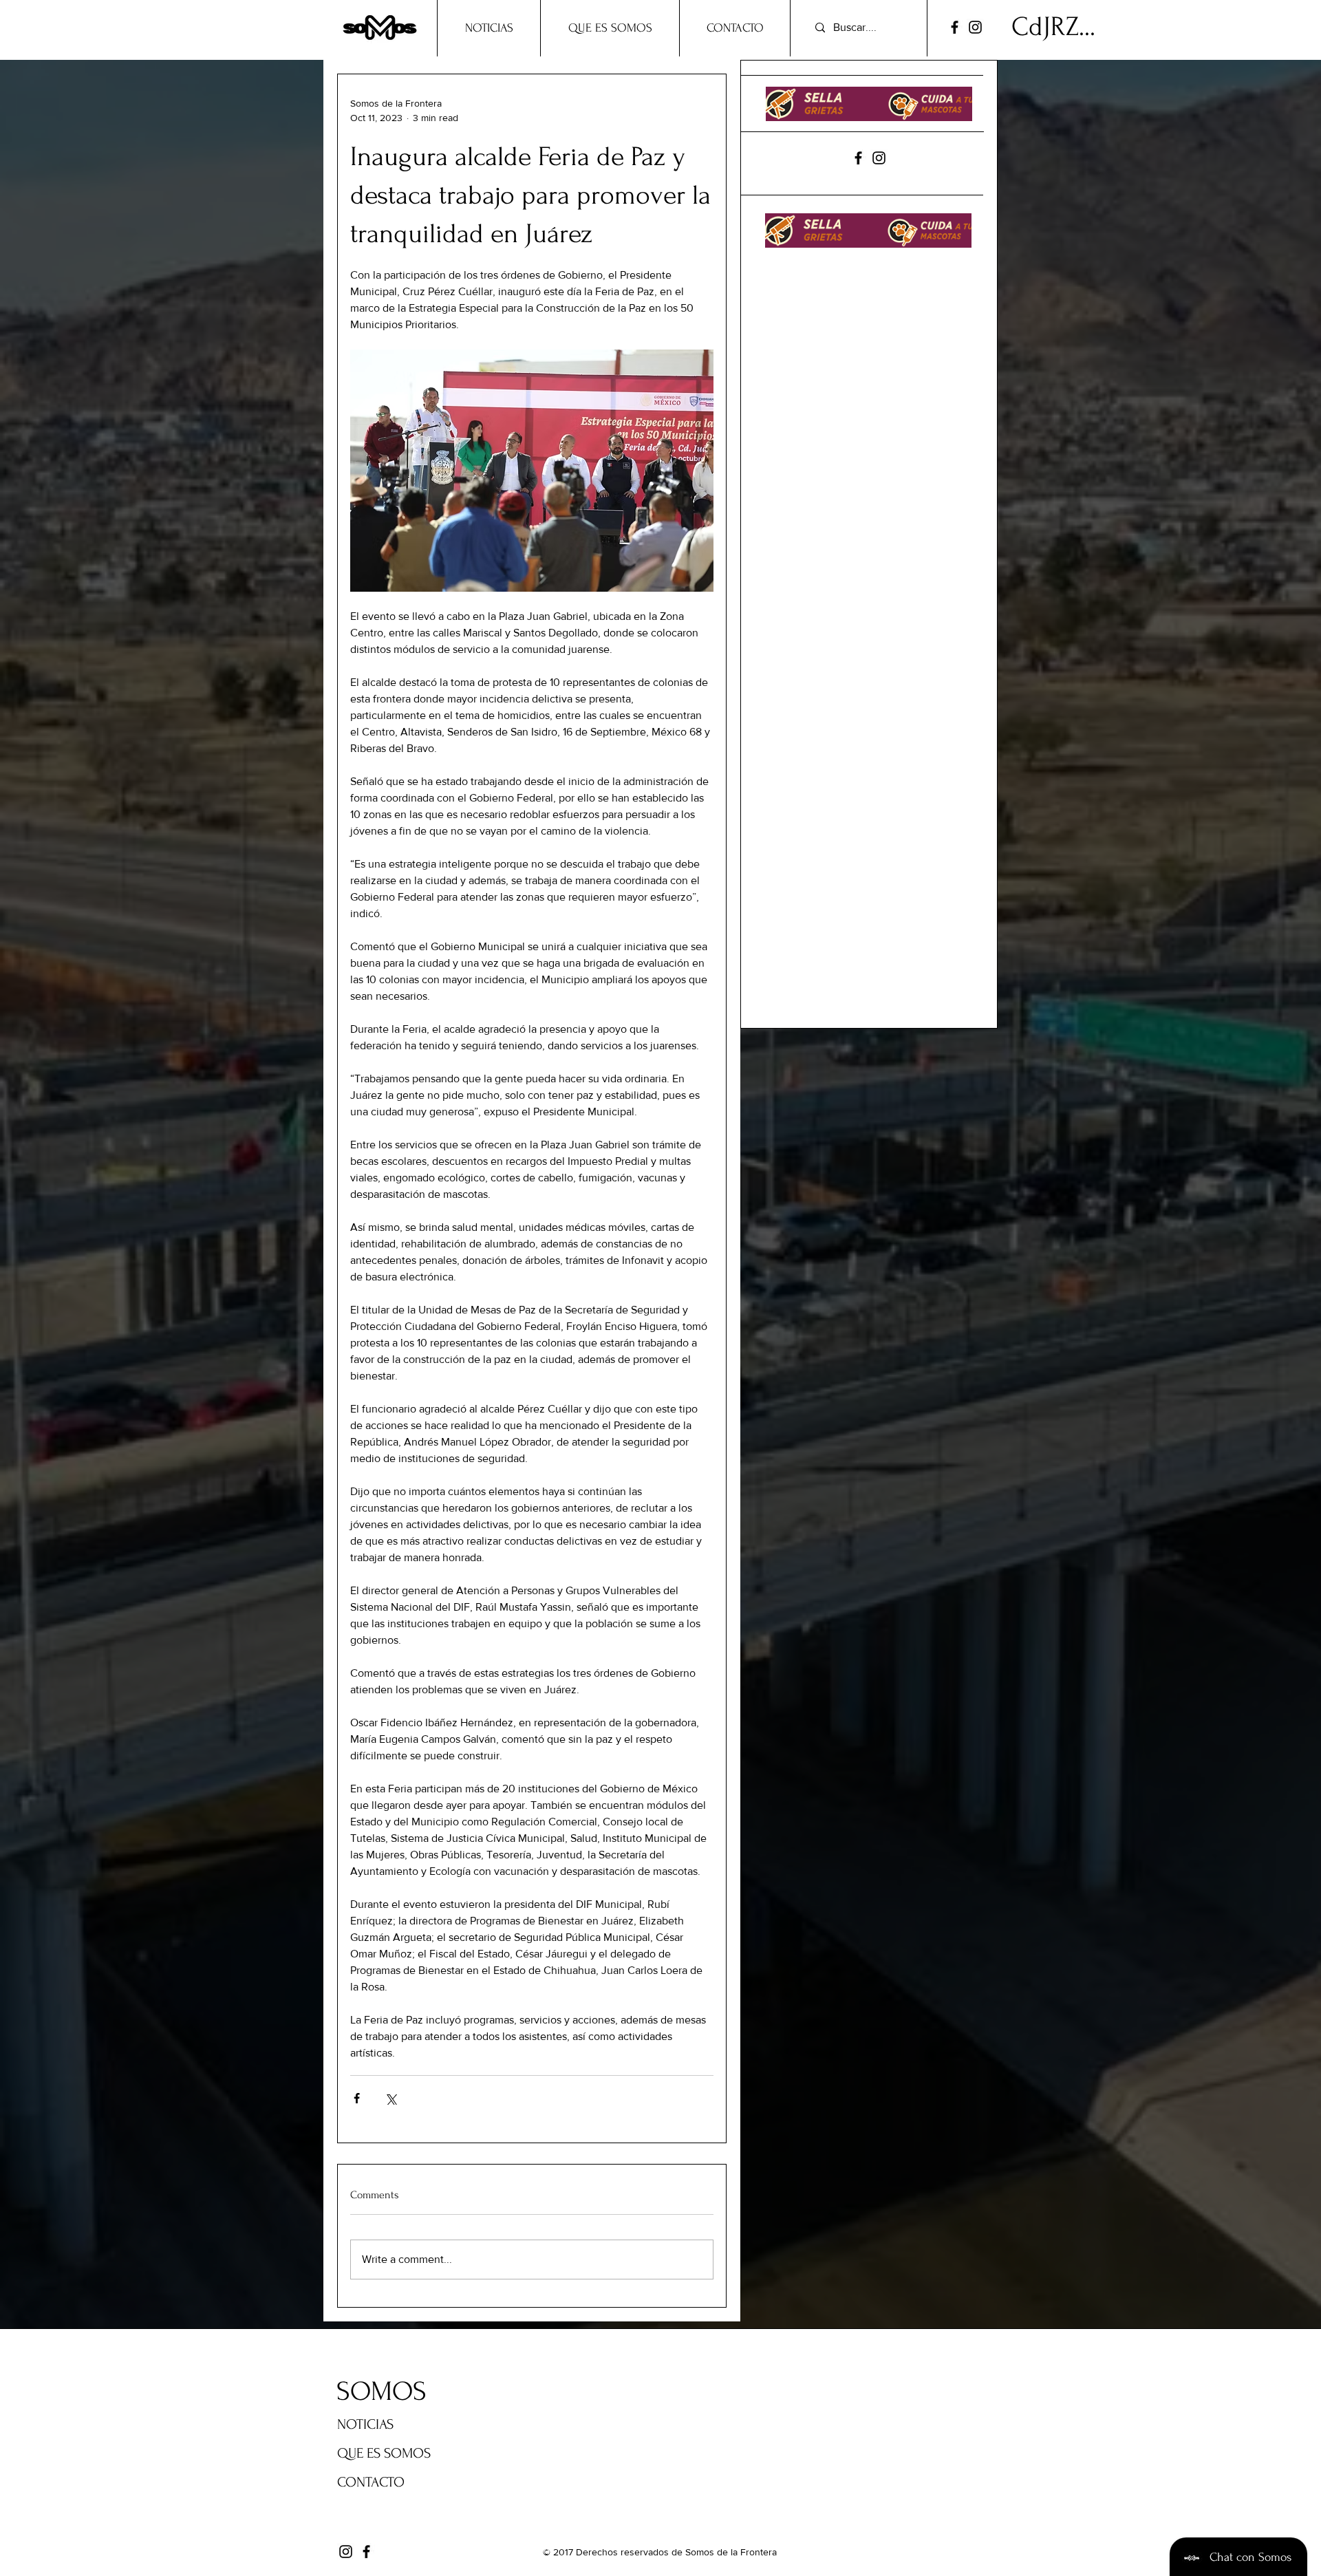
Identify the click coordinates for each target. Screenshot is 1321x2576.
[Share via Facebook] (357, 2098)
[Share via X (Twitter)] (390, 2098)
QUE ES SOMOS (384, 2453)
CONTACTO (371, 2482)
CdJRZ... (1053, 27)
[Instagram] (975, 27)
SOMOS (382, 2392)
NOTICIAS (365, 2424)
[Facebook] (955, 27)
